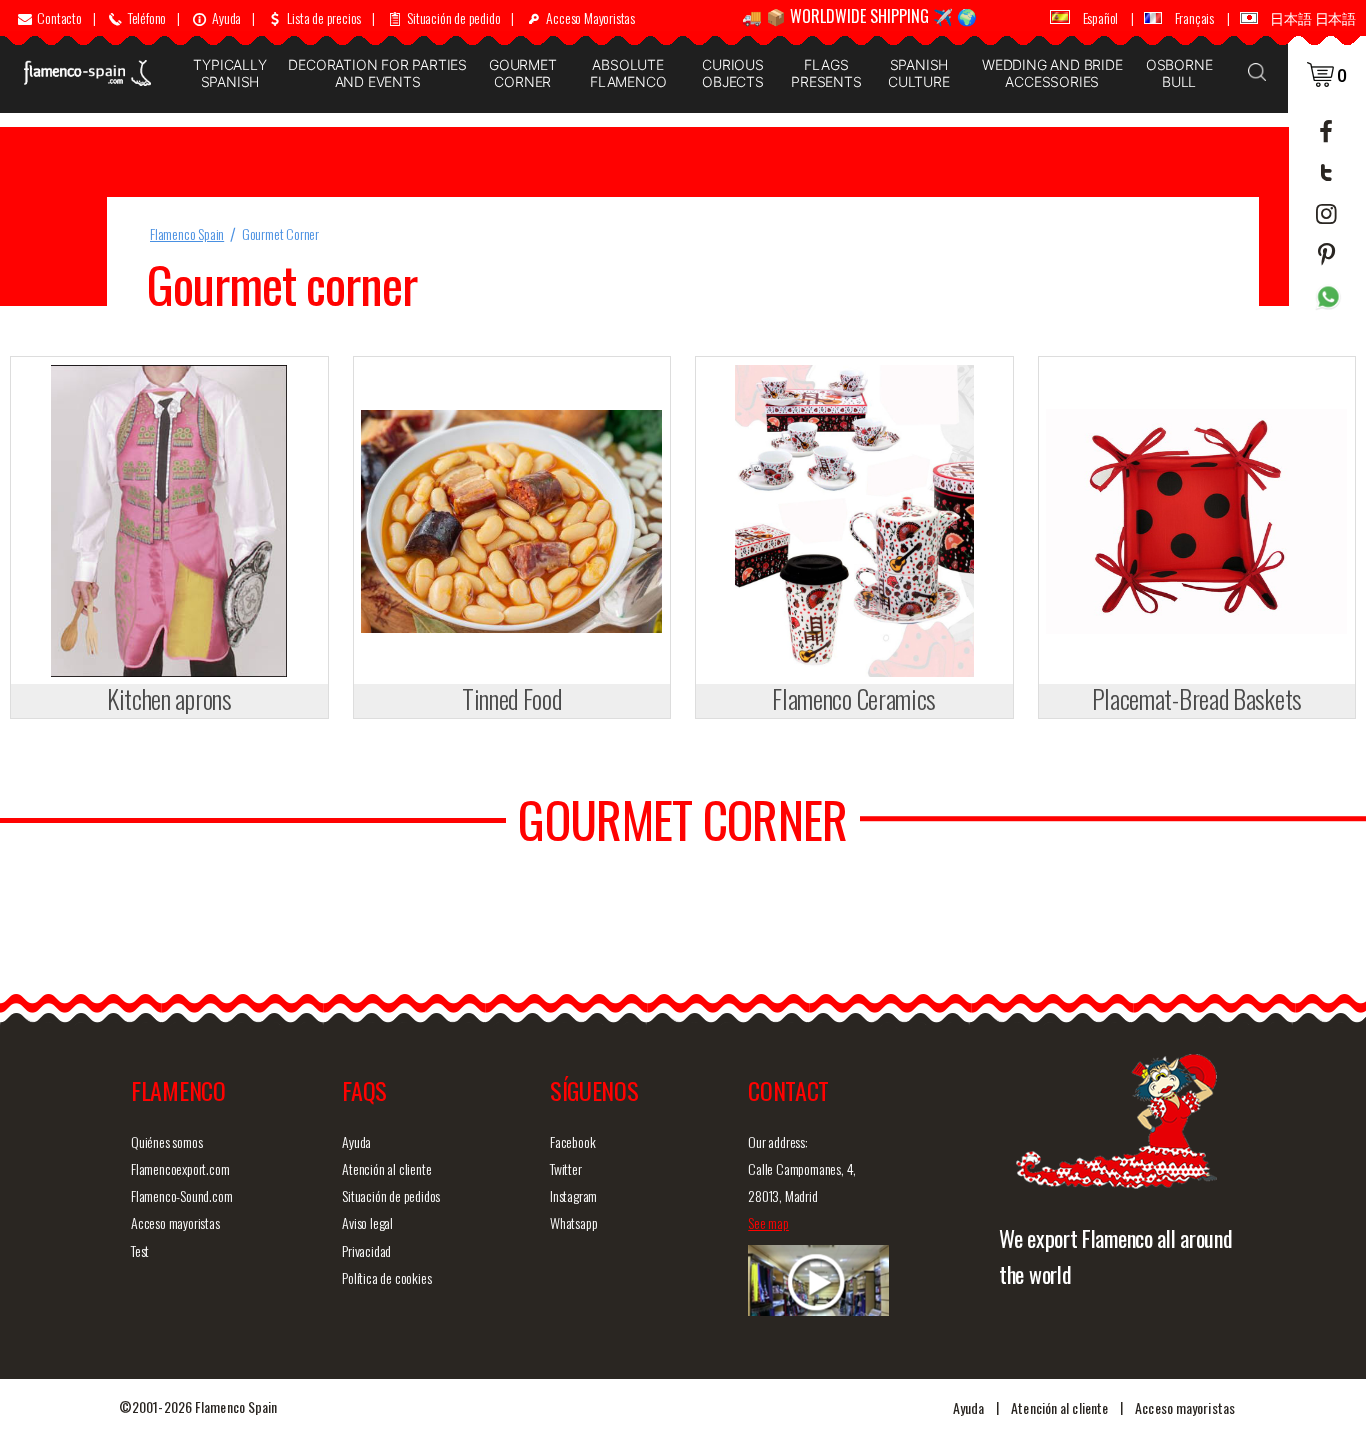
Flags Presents (826, 73)
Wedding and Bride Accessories (1052, 73)
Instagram (573, 1195)
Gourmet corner (523, 73)
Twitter (566, 1168)
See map (768, 1222)
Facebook (572, 1141)
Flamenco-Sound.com (181, 1195)
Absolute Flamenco (628, 73)
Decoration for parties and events (377, 73)
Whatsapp (573, 1222)
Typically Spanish (229, 73)
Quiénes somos (166, 1141)
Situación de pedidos (391, 1195)
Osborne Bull (1179, 73)
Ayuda (356, 1141)
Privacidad (366, 1250)
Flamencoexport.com (180, 1168)
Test (140, 1250)
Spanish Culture (919, 73)
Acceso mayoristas (175, 1222)
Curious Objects (733, 73)
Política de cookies (386, 1277)
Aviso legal (367, 1222)
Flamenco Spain (187, 233)
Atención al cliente (386, 1168)
